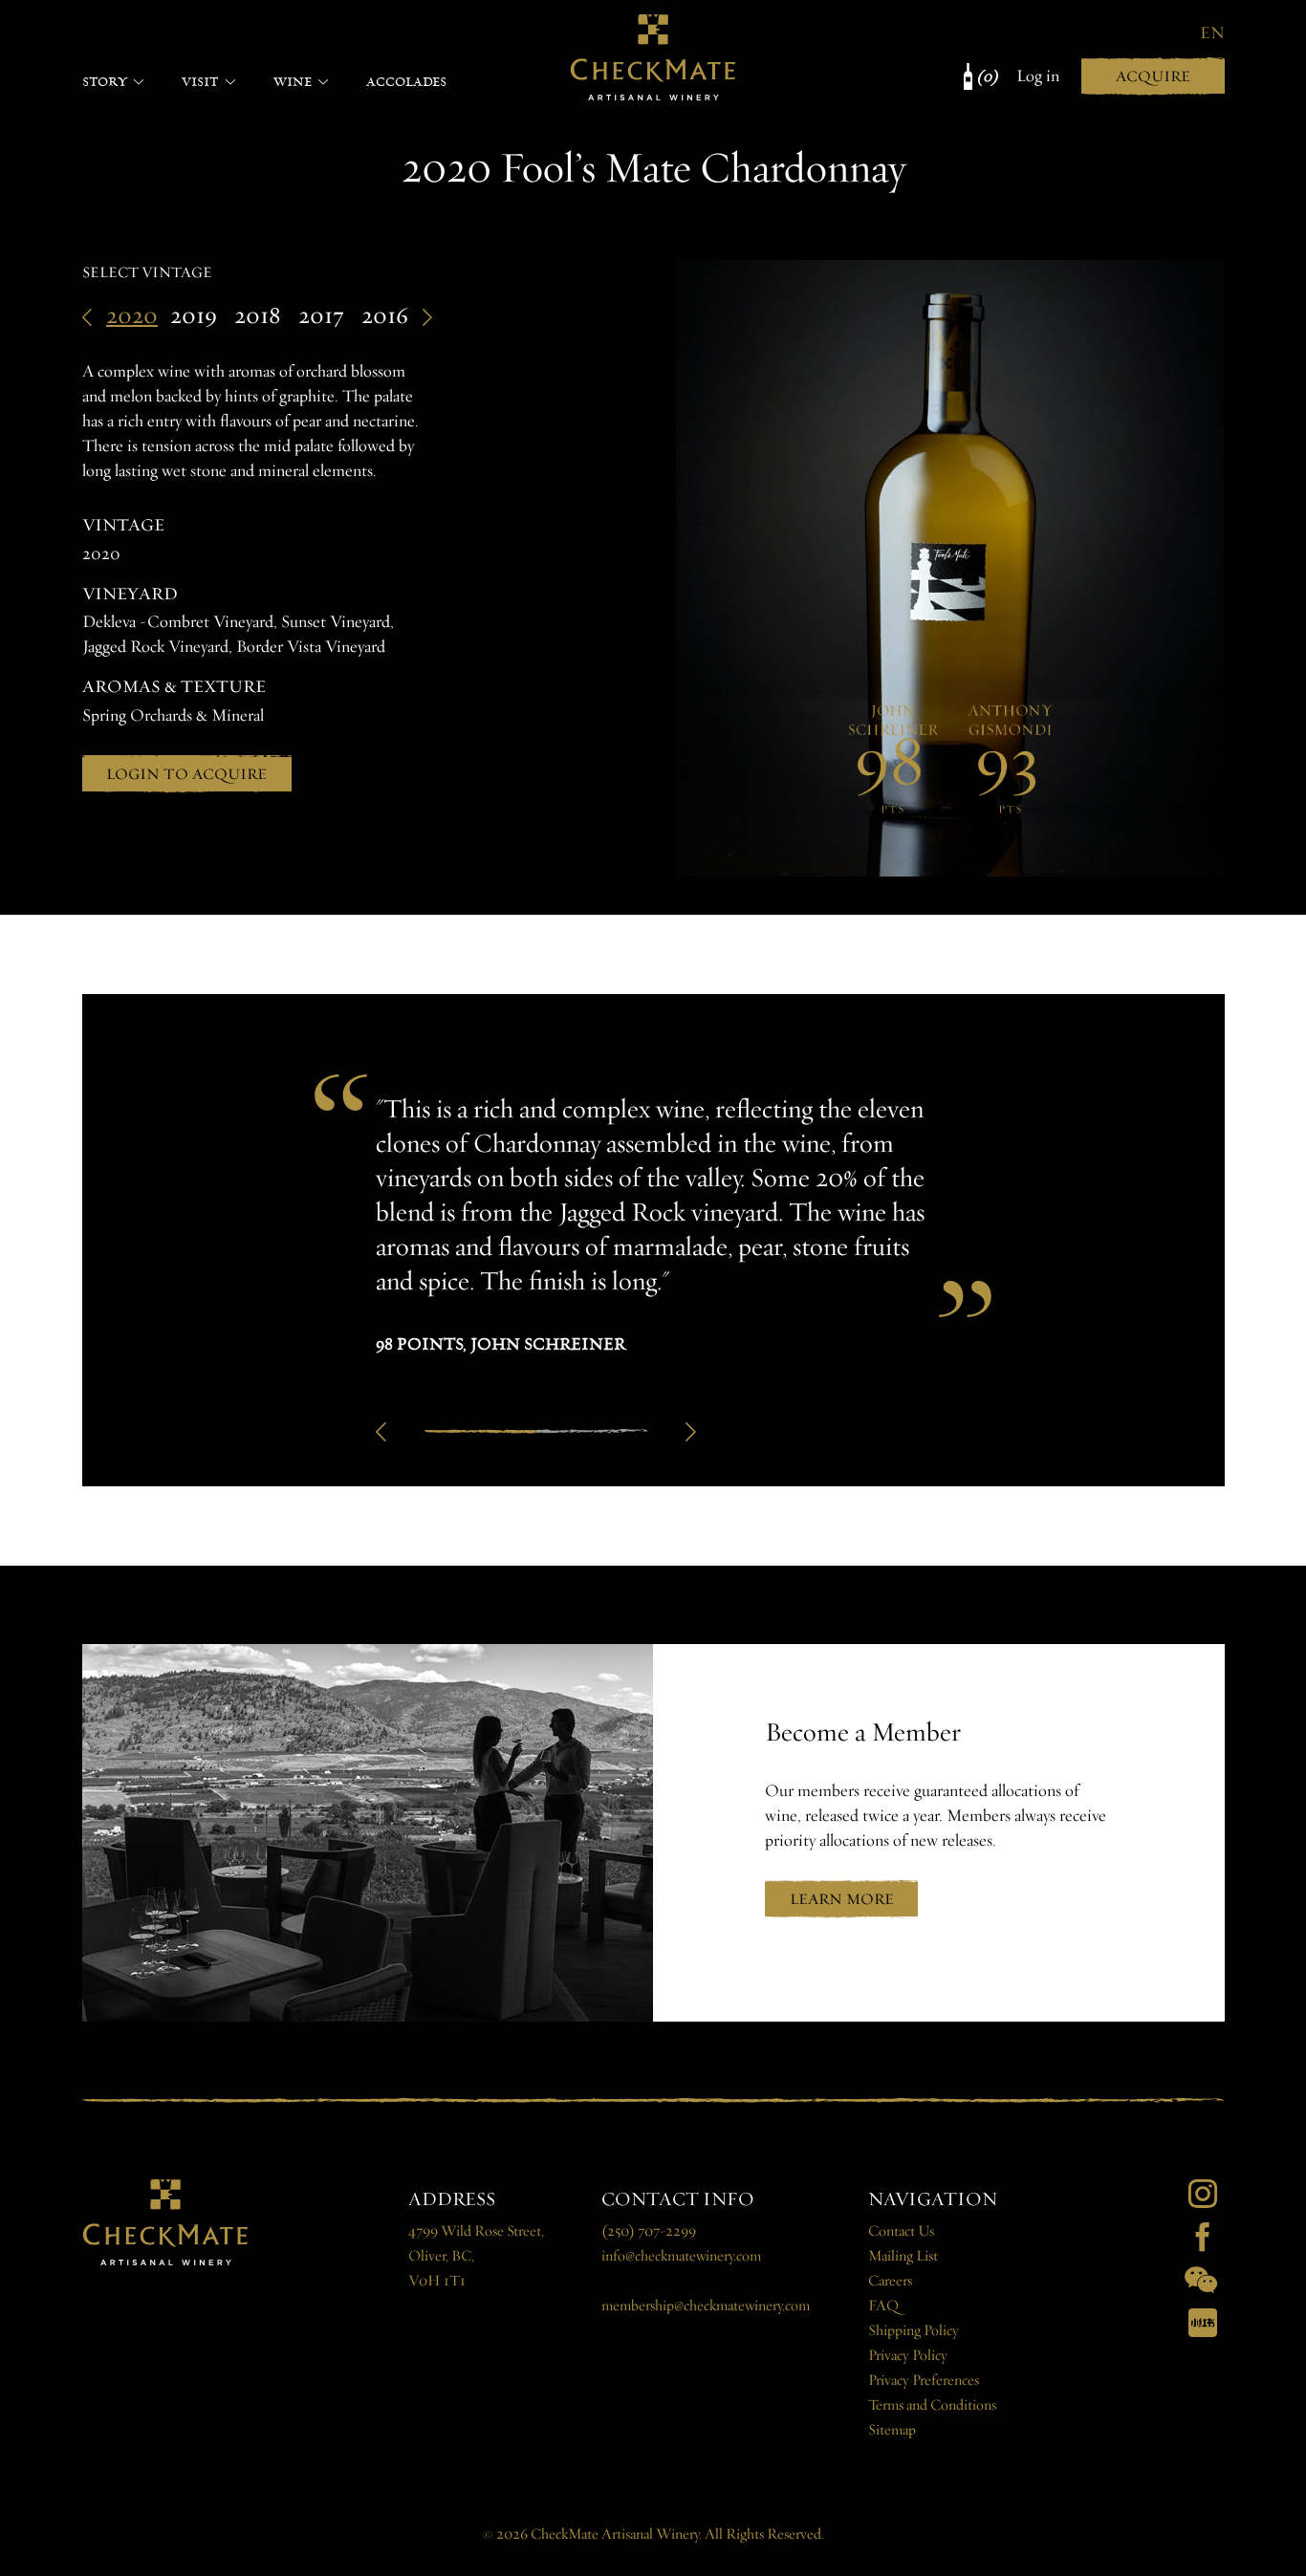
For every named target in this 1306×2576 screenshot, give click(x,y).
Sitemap (892, 2430)
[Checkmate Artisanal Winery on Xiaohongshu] (1203, 2323)
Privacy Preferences (924, 2381)
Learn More (842, 1899)
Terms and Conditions (932, 2405)
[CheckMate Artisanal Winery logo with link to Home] (653, 57)
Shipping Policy (914, 2331)
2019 (194, 315)
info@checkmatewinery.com (681, 2256)
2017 (321, 315)
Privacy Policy (908, 2356)
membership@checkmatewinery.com (706, 2306)
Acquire (1153, 76)
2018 (258, 315)
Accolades (406, 81)
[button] (381, 1432)
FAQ (883, 2306)
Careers (890, 2281)
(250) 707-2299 (649, 2231)
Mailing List (903, 2256)
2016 (385, 315)
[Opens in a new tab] (1203, 2194)
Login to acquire (186, 774)
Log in (1038, 76)
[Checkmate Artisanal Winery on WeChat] (1201, 2280)
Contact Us (901, 2231)
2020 (132, 315)
